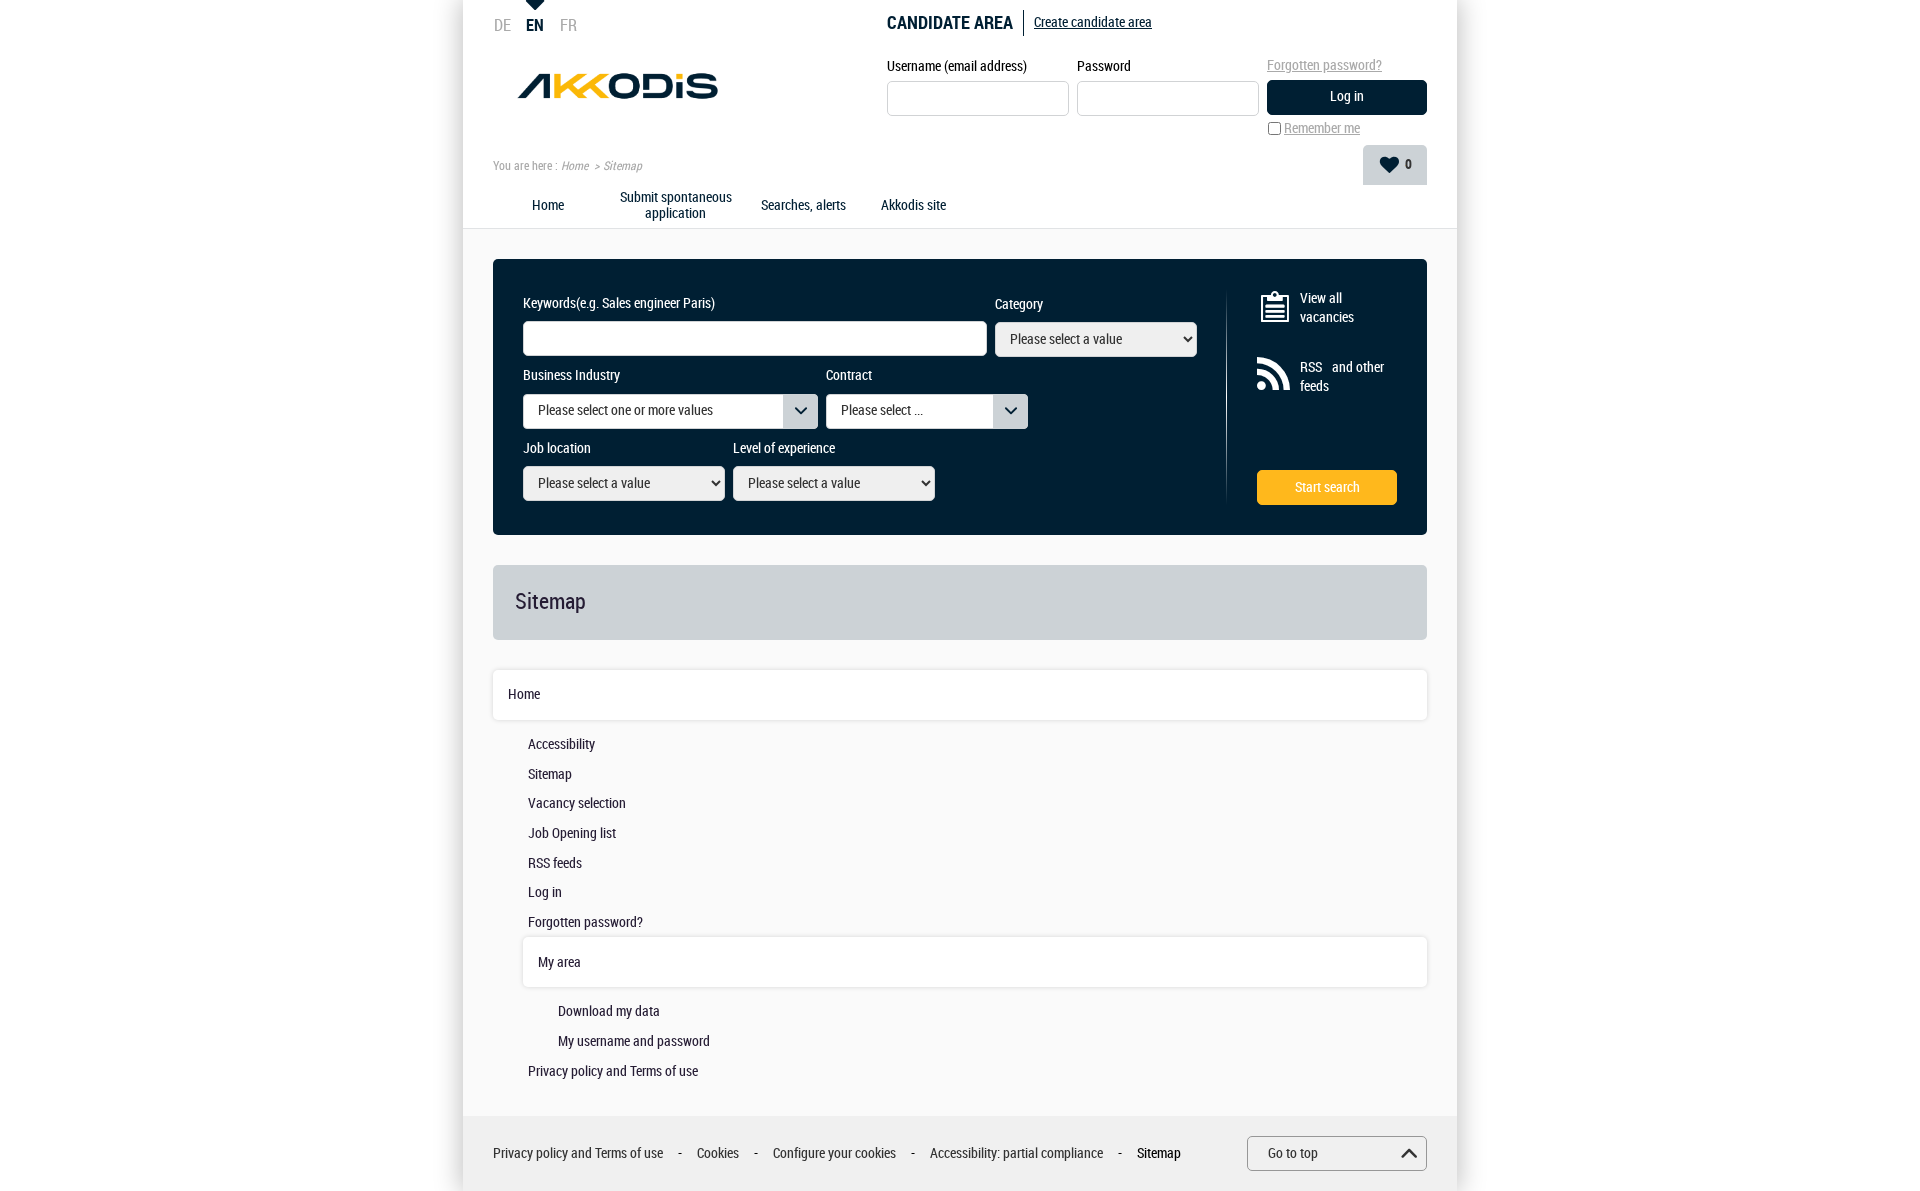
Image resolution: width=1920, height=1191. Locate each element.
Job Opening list (572, 833)
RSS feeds (555, 863)
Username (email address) (957, 66)
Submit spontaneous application (676, 206)
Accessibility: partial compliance (1016, 1153)
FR (568, 25)
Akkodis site (913, 206)
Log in (545, 892)
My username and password (634, 1041)
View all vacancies (1327, 308)
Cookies (718, 1153)
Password (1104, 66)
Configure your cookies (834, 1153)
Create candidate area (1093, 22)
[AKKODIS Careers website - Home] (617, 86)
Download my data (609, 1011)
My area (559, 962)
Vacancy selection (577, 803)
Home (574, 166)
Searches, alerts (803, 206)
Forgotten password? (1324, 65)
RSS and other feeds (1342, 377)
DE (502, 25)
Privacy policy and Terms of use (613, 1071)
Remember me (1322, 128)
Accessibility (561, 744)
